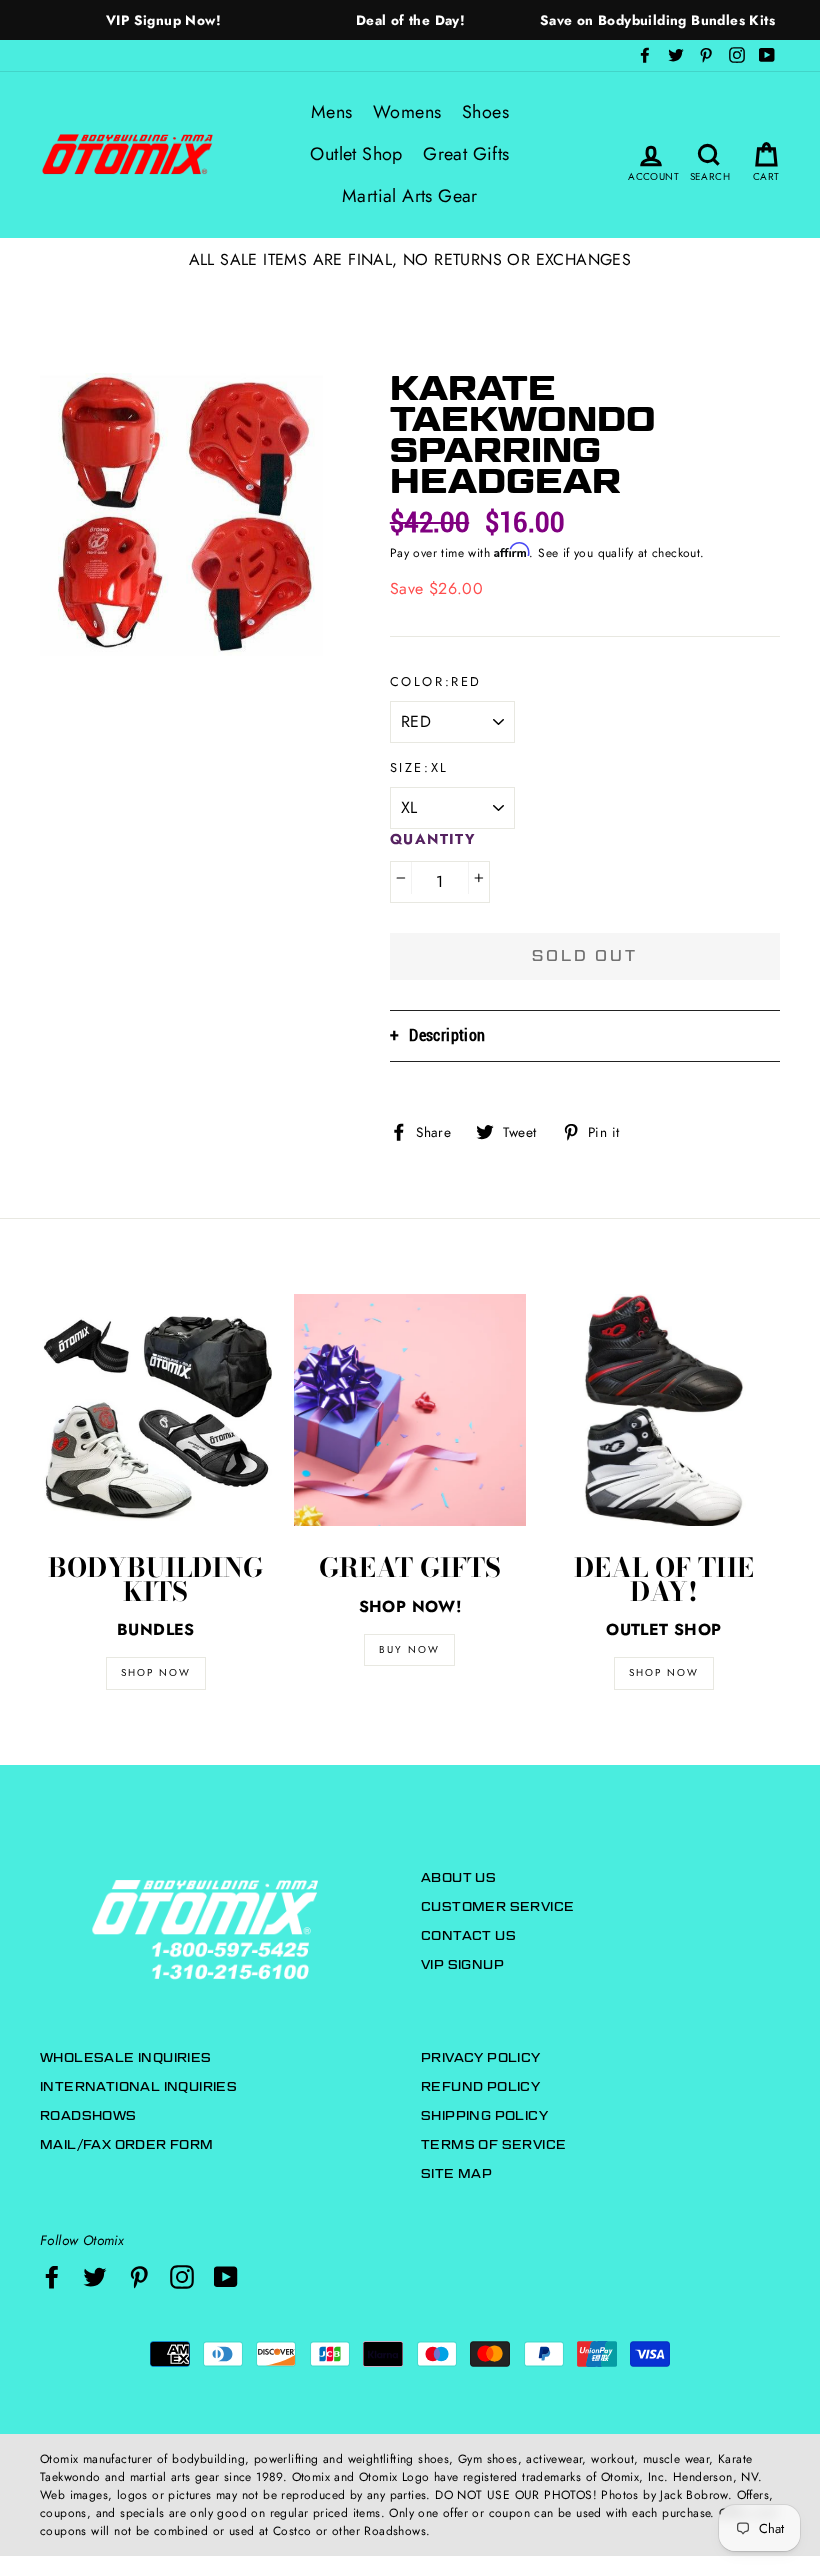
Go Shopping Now (410, 1437)
